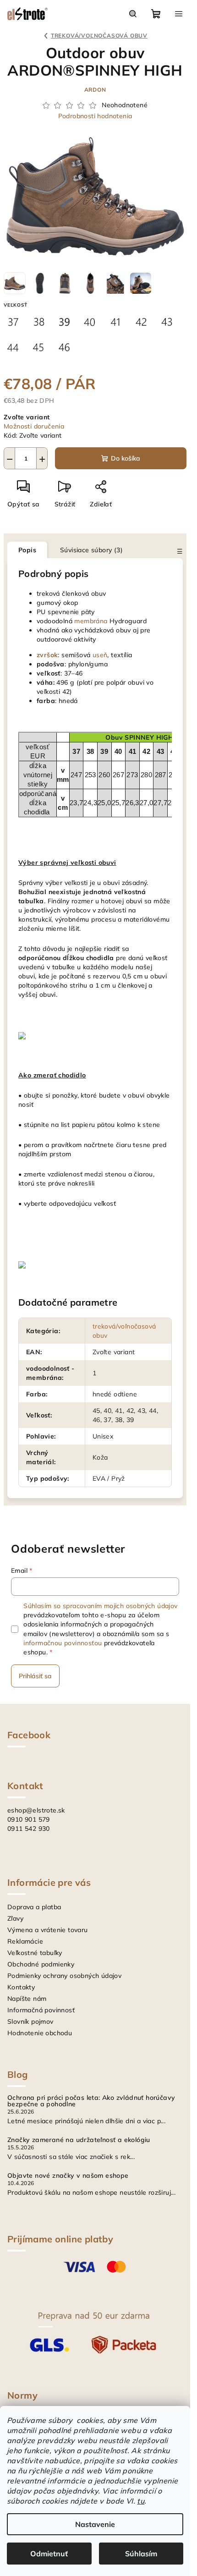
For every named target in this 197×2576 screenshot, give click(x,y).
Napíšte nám (27, 1999)
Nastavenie (95, 2524)
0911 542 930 (29, 1829)
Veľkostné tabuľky (35, 1953)
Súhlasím (141, 2554)
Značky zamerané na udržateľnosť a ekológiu (79, 2140)
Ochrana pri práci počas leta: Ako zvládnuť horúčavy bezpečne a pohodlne (91, 2101)
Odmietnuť (49, 2554)
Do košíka (126, 458)
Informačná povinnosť (41, 2010)
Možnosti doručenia (34, 426)
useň (100, 655)
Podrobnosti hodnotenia (95, 116)
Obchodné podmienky (41, 1964)
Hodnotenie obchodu (40, 2033)
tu (141, 2501)
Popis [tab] (27, 550)
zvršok (47, 655)
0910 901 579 (29, 1819)
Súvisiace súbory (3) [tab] (91, 550)
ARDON (95, 90)
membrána (91, 621)
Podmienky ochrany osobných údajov (64, 1976)
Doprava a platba (34, 1907)
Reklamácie (25, 1941)
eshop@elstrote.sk (36, 1810)
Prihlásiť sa (35, 1676)
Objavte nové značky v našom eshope (68, 2175)
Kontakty (21, 1987)
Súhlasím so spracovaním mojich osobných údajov (100, 1606)
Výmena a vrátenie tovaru (48, 1930)
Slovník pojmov (30, 2021)
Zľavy (15, 1918)
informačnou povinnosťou (63, 1643)
